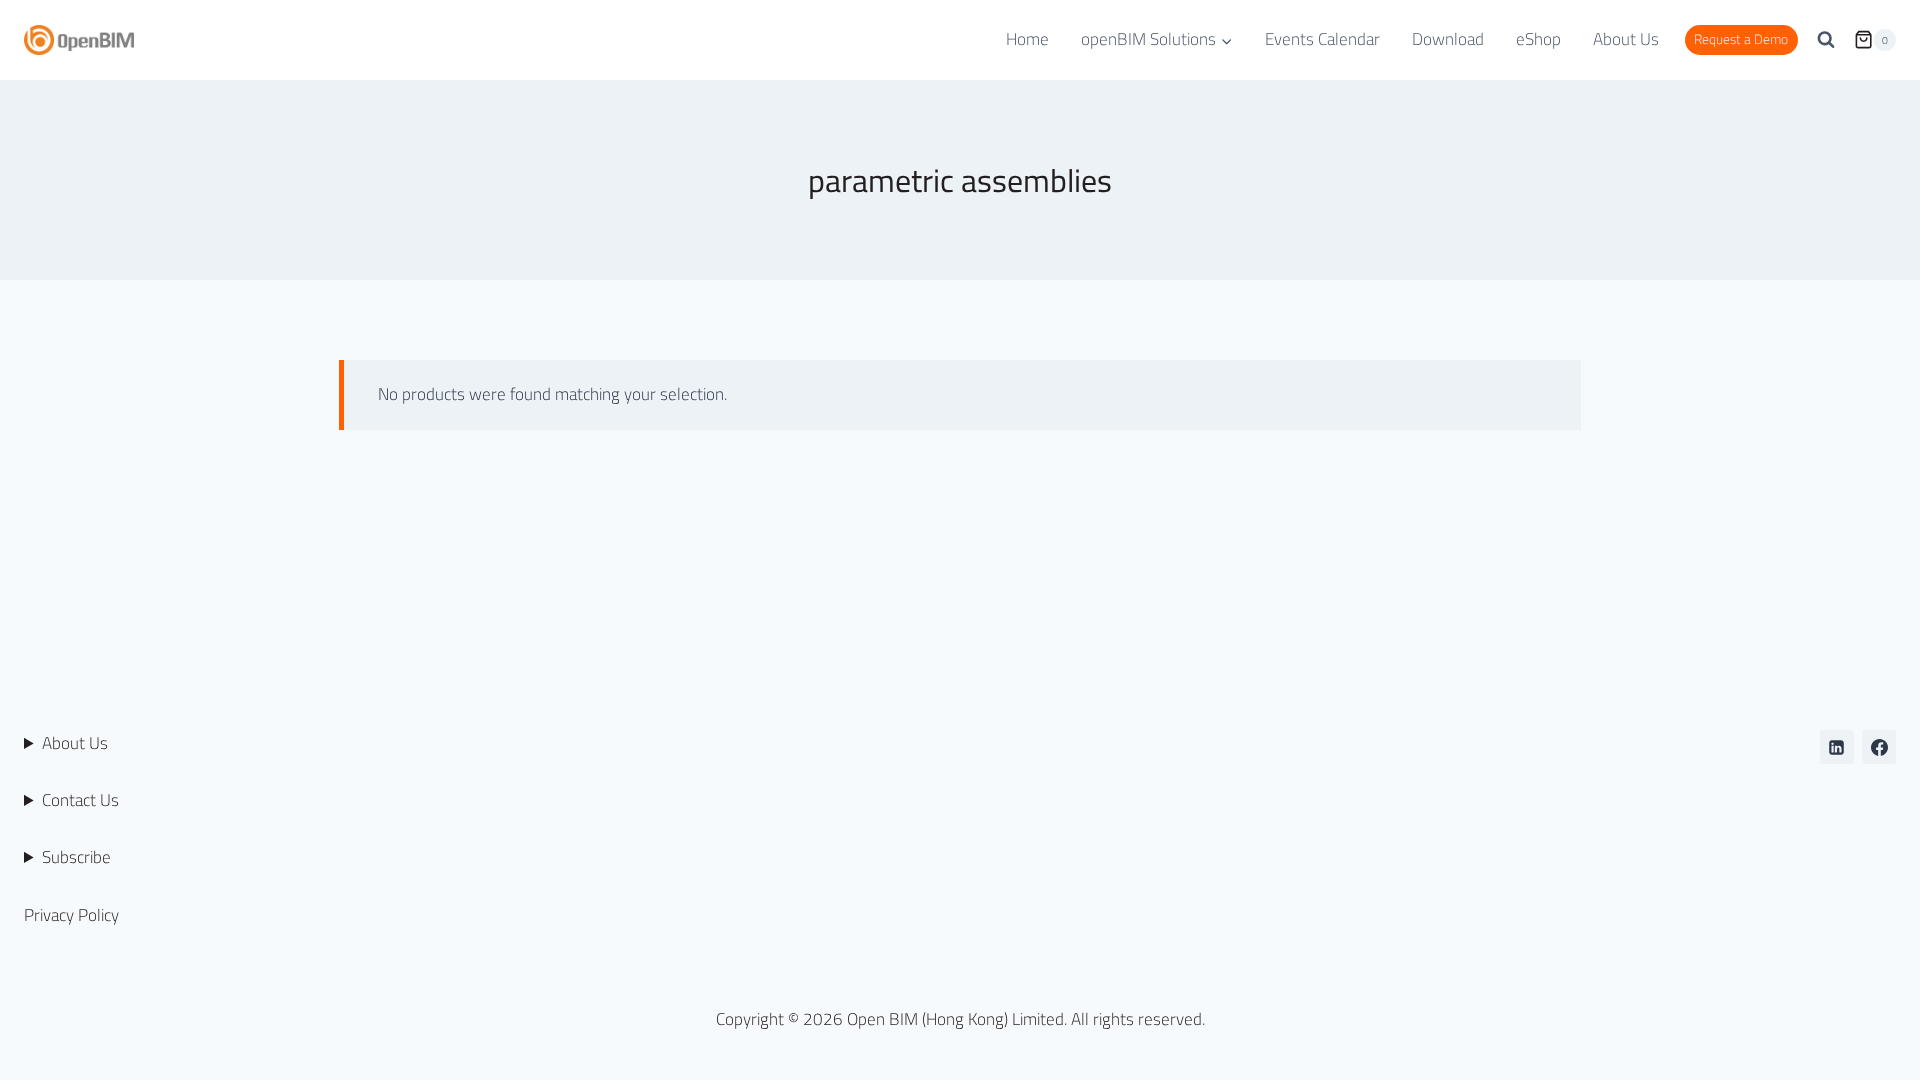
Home (1027, 39)
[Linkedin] (1837, 747)
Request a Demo (1741, 39)
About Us (1626, 39)
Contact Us (80, 800)
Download (1448, 39)
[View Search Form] (1826, 40)
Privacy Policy (71, 915)
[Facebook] (1879, 747)
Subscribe (76, 857)
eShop (1538, 39)
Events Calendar (1322, 39)
